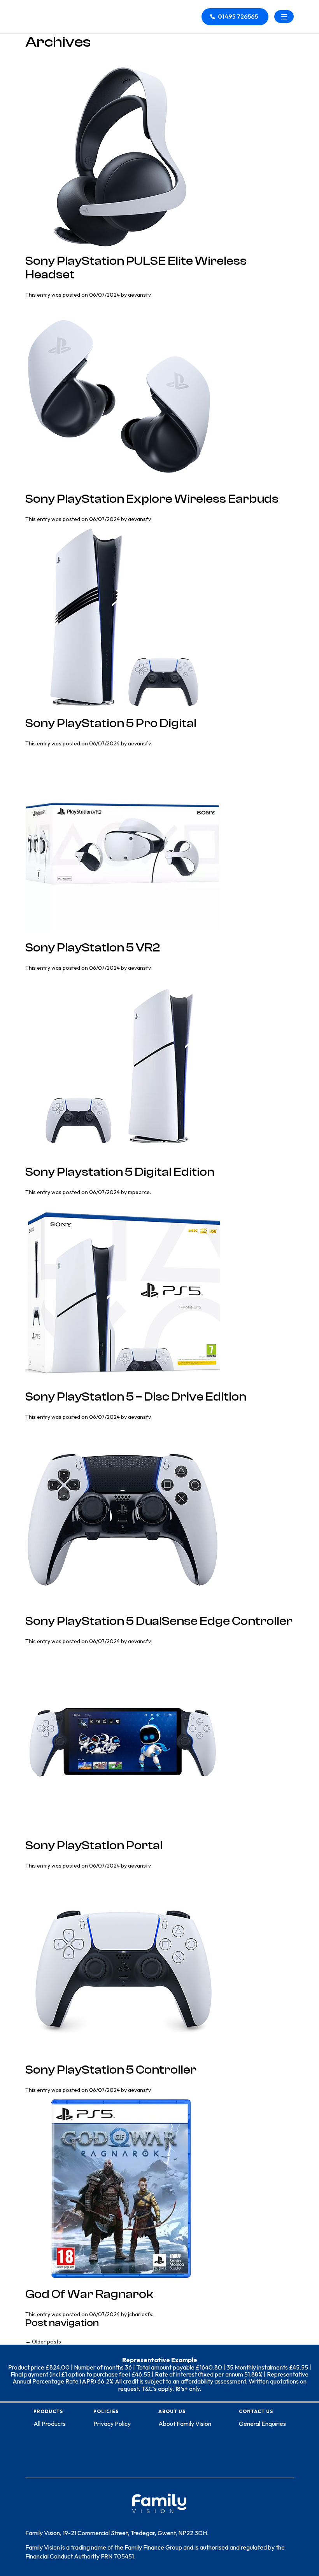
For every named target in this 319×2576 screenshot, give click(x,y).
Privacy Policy (112, 2424)
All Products (50, 2424)
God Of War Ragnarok (89, 2294)
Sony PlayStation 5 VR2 (93, 948)
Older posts (43, 2342)
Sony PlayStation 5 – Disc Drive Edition (136, 1397)
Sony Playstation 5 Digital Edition (120, 1172)
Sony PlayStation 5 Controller (111, 2070)
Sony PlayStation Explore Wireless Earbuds (152, 499)
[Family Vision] (51, 11)
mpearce (139, 1192)
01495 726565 (238, 16)
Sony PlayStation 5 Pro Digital (111, 723)
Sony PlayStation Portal (94, 1846)
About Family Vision (185, 2424)
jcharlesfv (140, 2314)
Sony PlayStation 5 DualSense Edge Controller (159, 1621)
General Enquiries (262, 2424)
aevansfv (139, 295)
